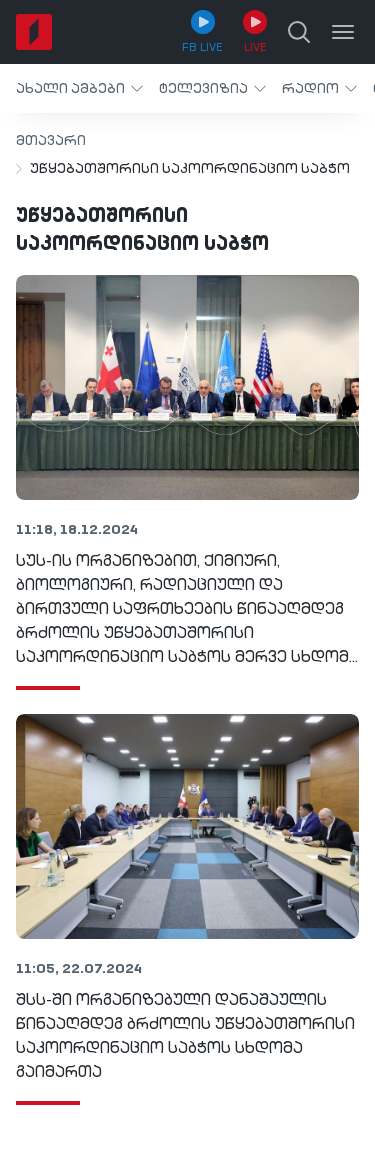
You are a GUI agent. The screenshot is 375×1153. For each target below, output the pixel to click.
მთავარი (51, 141)
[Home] (34, 32)
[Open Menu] (343, 32)
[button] (79, 88)
